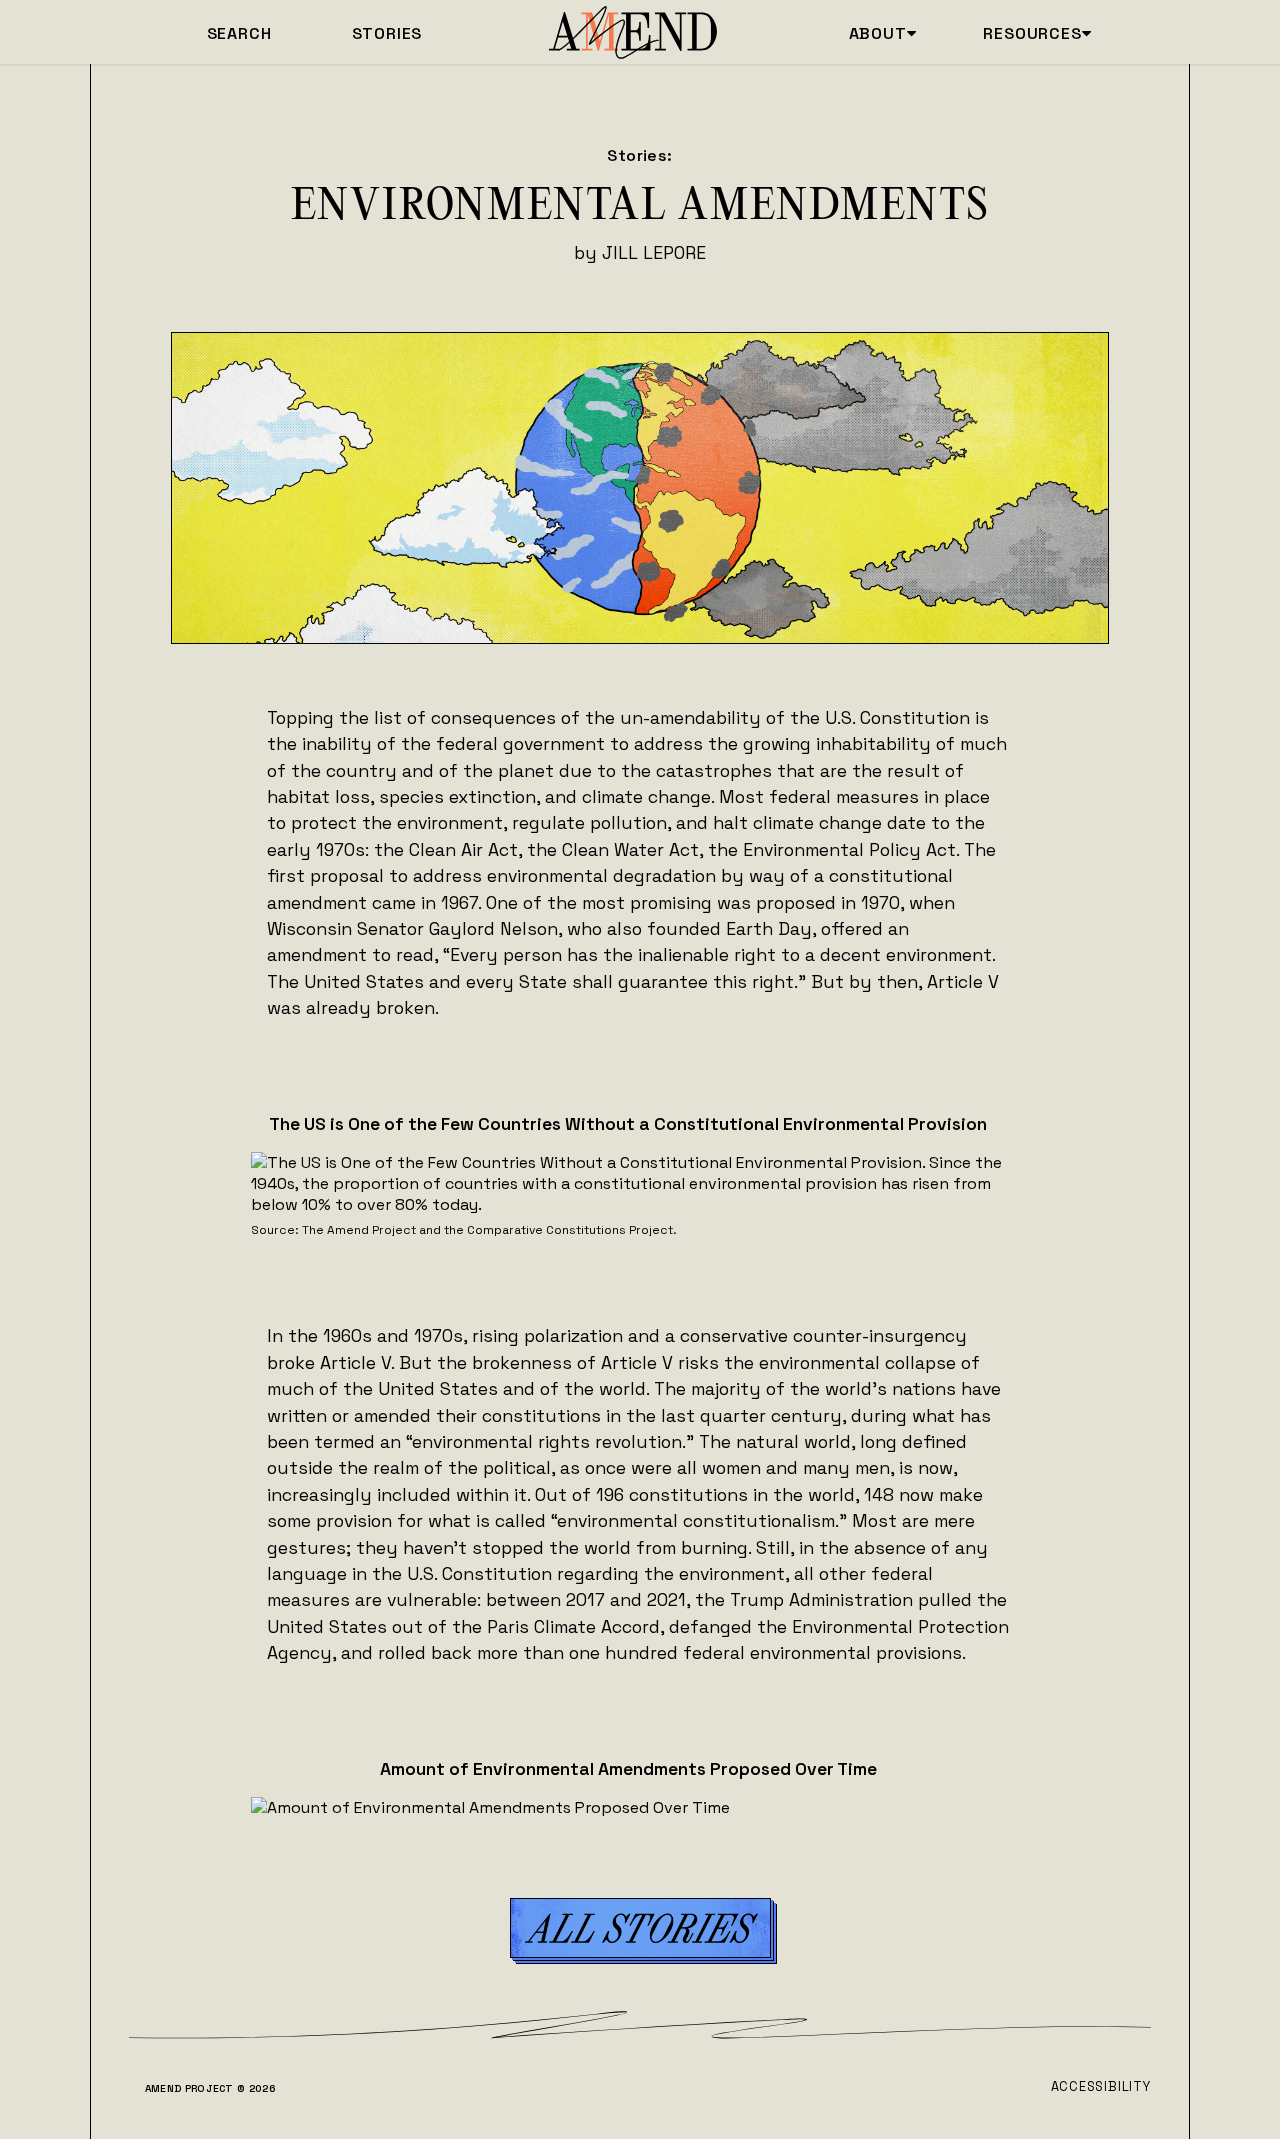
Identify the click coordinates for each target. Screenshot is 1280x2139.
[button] (640, 1928)
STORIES (387, 33)
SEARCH (239, 33)
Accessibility (1101, 2086)
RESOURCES (1037, 33)
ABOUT (883, 33)
